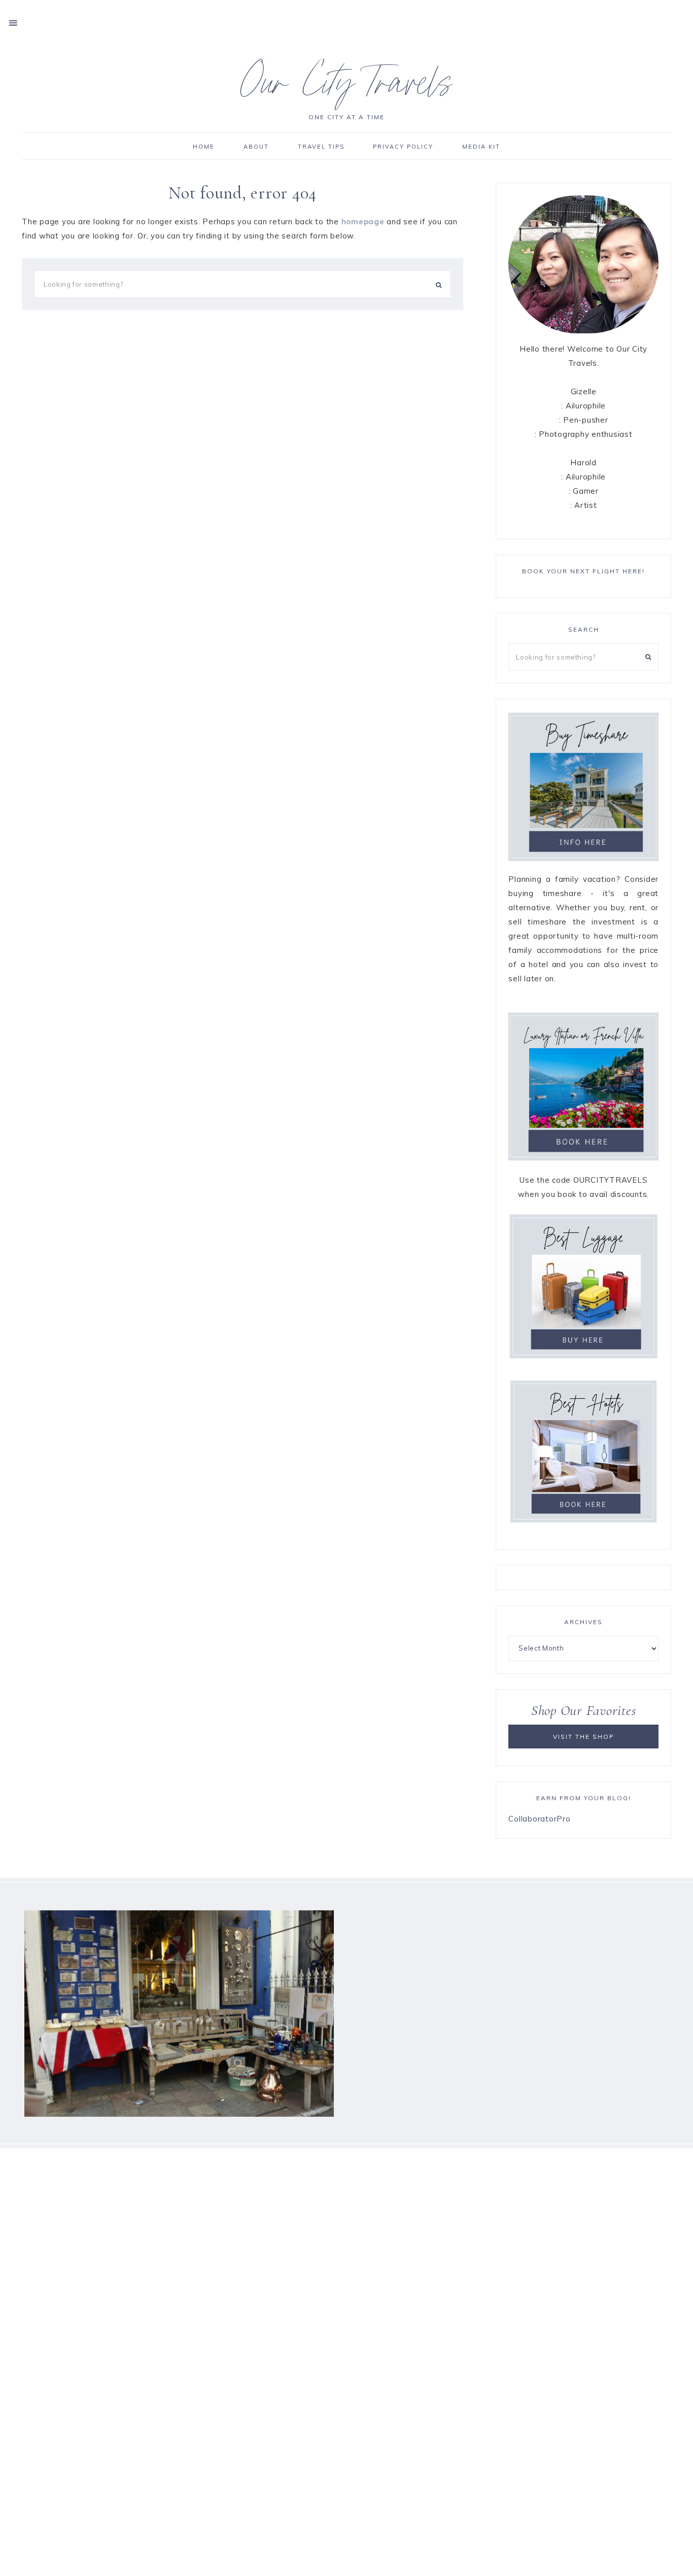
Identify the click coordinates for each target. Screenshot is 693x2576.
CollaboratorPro (539, 1819)
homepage (363, 221)
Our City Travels (347, 88)
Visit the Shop (584, 1737)
